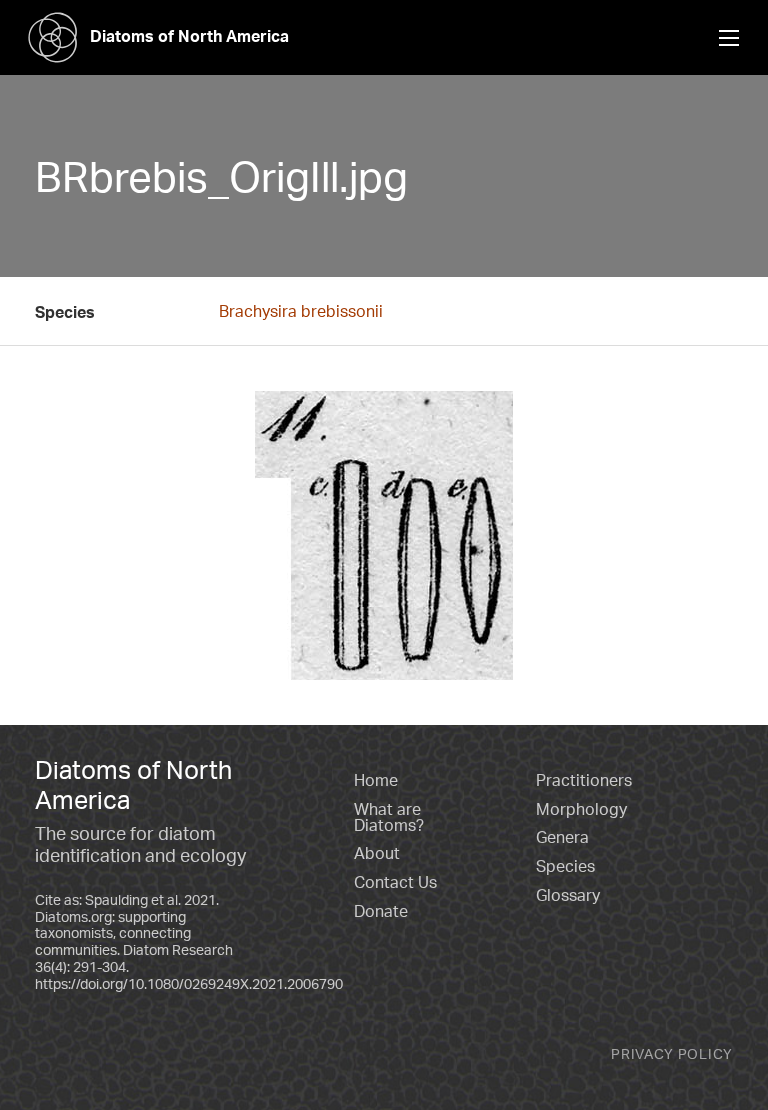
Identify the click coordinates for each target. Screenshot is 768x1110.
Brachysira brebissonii (301, 311)
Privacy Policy (672, 1053)
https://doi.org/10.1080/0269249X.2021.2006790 (189, 983)
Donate (381, 911)
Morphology (581, 809)
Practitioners (584, 780)
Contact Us (395, 882)
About (377, 853)
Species (565, 866)
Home (376, 780)
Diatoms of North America (189, 36)
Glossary (568, 895)
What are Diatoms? (389, 817)
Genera (562, 837)
